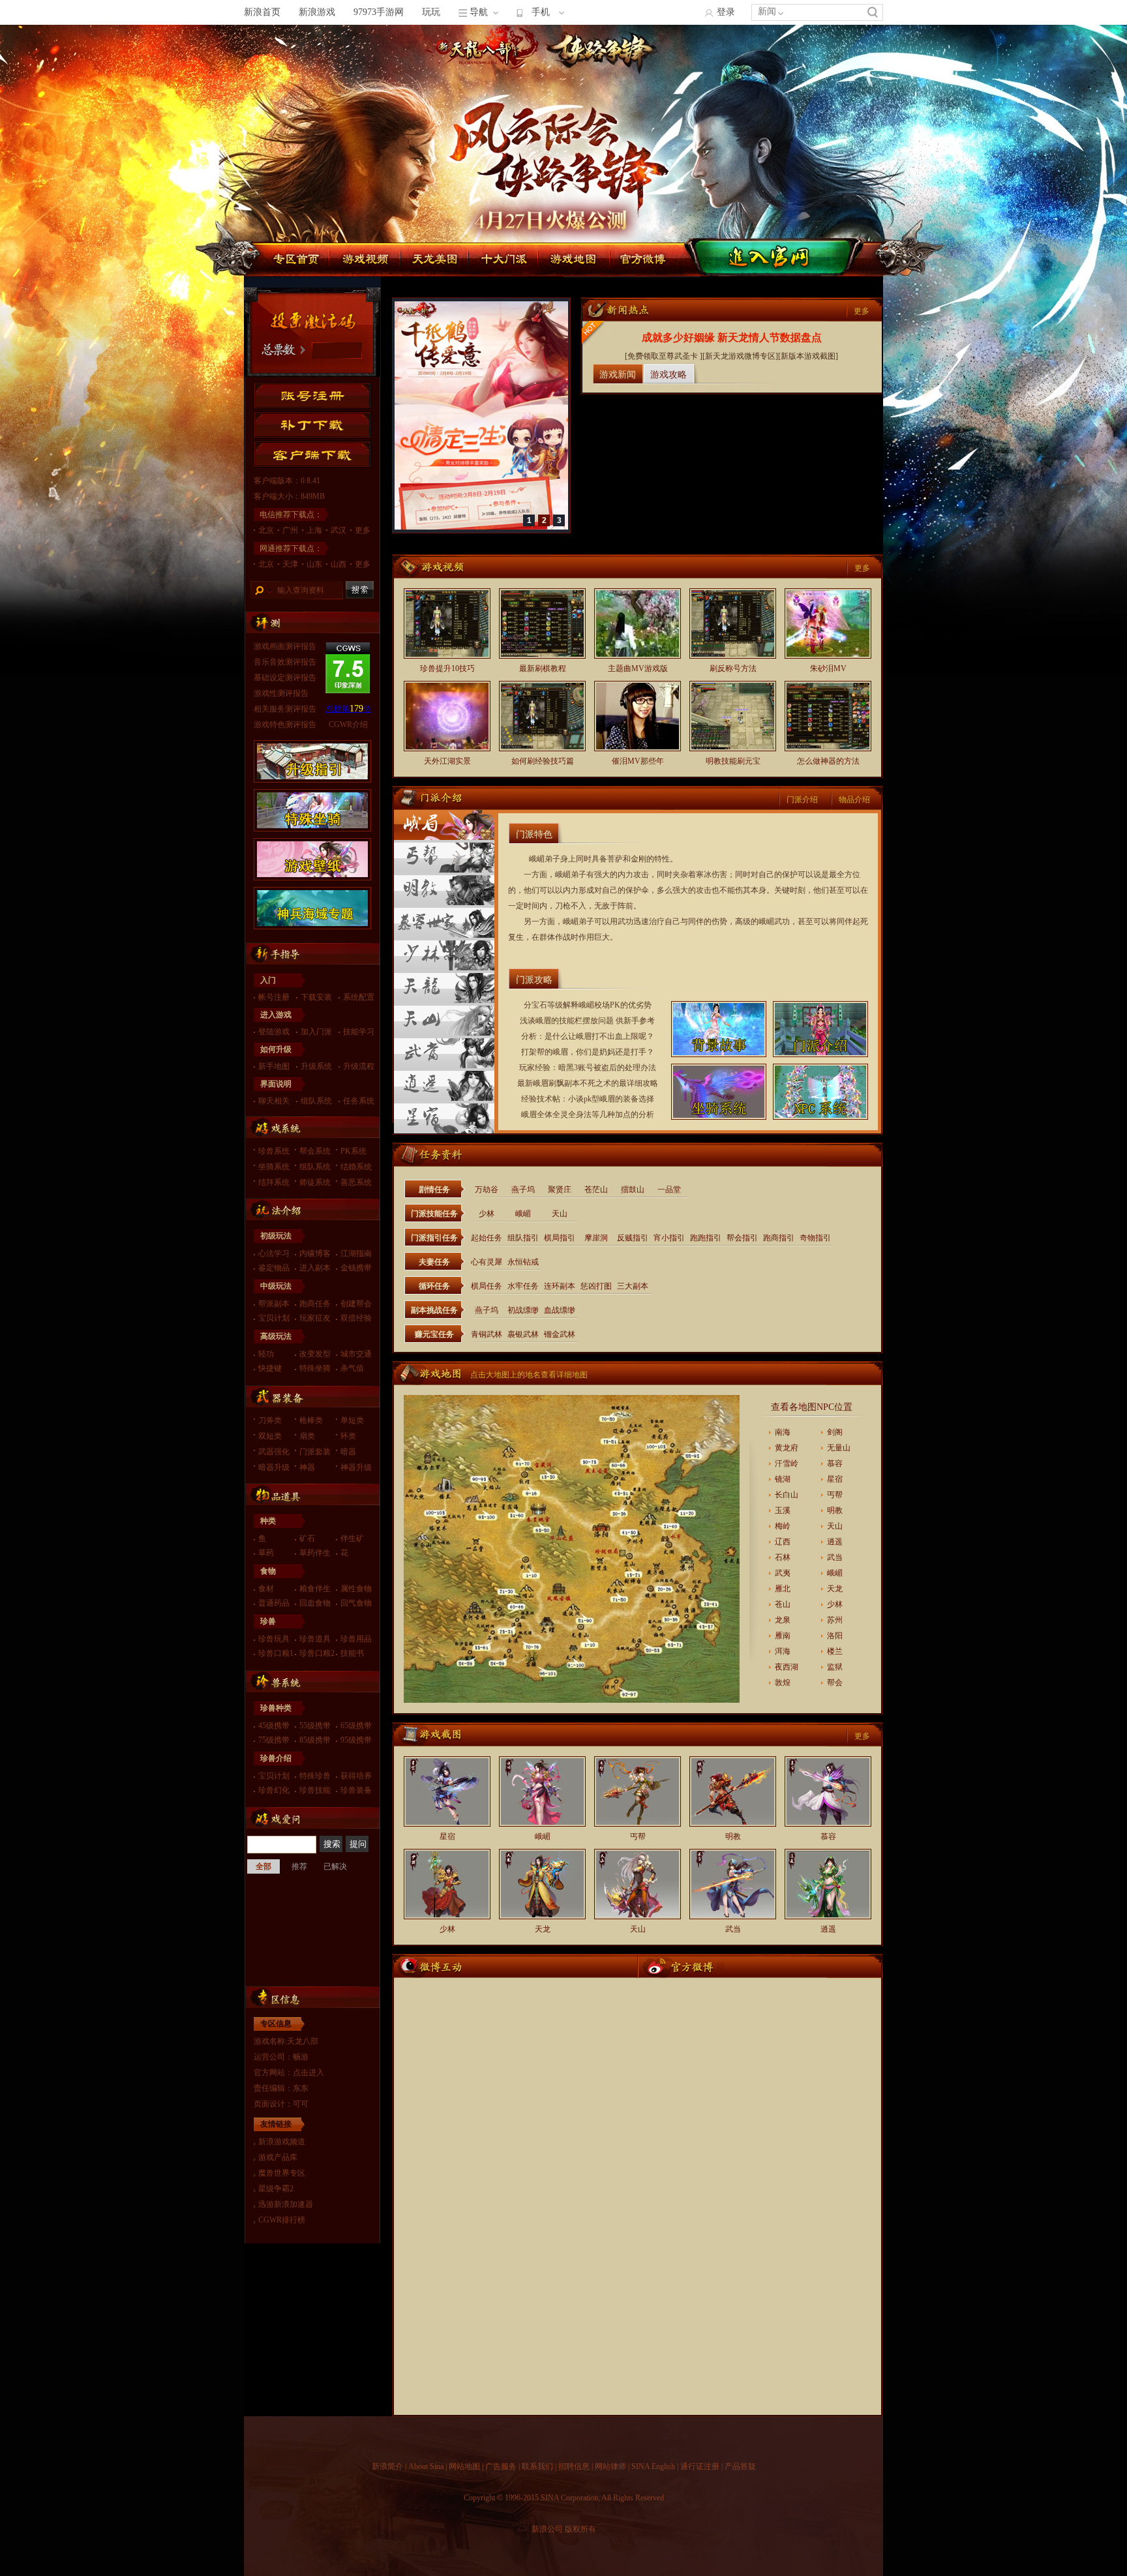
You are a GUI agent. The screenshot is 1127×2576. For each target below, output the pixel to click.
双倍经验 (356, 1318)
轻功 (266, 1354)
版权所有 (580, 2529)
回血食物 (315, 1603)
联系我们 (537, 2466)
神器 (307, 1467)
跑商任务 (315, 1304)
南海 (783, 1432)
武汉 (338, 530)
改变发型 (315, 1354)
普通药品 (274, 1603)
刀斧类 (270, 1420)
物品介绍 (854, 800)
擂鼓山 (633, 1190)
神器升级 (356, 1467)
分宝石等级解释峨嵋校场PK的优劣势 (588, 1005)
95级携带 (356, 1740)
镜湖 (783, 1479)
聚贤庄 (560, 1190)
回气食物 (356, 1603)
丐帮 (835, 1495)
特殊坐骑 (315, 1368)
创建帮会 (356, 1304)
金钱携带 (356, 1268)
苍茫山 (596, 1190)
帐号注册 (274, 997)
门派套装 (315, 1452)
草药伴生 (315, 1553)
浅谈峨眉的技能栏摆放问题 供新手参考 (587, 1021)
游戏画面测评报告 (285, 646)
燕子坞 (523, 1190)
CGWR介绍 (348, 725)
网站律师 (610, 2466)
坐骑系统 (274, 1167)
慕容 (835, 1463)
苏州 (835, 1620)
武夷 (783, 1573)
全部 (263, 1866)
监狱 (835, 1667)
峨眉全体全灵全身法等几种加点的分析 (588, 1115)
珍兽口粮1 (276, 1653)
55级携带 (315, 1726)
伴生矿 (352, 1538)
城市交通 (356, 1354)
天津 (290, 564)
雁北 (783, 1589)
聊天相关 (274, 1101)
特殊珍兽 (315, 1776)
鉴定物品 (274, 1268)
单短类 (352, 1420)
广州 (290, 530)
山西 (338, 564)
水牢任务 (523, 1286)
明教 (835, 1510)
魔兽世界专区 (282, 2173)
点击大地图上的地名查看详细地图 (529, 1375)
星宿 (835, 1479)
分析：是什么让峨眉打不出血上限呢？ (588, 1036)
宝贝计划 (274, 1318)
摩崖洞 (596, 1238)
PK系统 (353, 1151)
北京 (266, 530)
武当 (835, 1557)
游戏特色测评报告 (285, 725)
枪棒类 (311, 1420)
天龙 (835, 1589)
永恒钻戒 (523, 1262)
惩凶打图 (596, 1286)
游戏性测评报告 (281, 693)
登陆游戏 (274, 1032)
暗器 (348, 1452)
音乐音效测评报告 (285, 662)
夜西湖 (787, 1667)
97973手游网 (379, 12)
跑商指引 (779, 1238)
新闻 (767, 11)
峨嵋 (523, 1214)
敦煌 (783, 1683)
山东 (314, 564)
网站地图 (464, 2466)
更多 (363, 530)
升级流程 (359, 1066)
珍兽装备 (356, 1790)
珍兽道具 (315, 1639)
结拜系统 (274, 1182)
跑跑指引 (706, 1238)
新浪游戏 (317, 12)
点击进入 (308, 2073)
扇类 (307, 1436)
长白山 (787, 1495)
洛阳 (835, 1636)
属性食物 (356, 1589)
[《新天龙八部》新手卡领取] (481, 527)
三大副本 (633, 1286)
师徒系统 (315, 1182)
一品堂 (669, 1190)
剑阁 (835, 1432)
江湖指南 (356, 1253)
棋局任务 (487, 1286)
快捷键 (270, 1368)
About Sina (426, 2466)
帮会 (835, 1683)
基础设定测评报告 (285, 678)
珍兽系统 (274, 1151)
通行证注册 (700, 2466)
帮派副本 (274, 1304)
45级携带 (274, 1726)
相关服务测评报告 (285, 709)
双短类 (270, 1436)
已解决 (335, 1866)
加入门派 (316, 1032)
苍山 (783, 1604)
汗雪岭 (787, 1463)
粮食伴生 (315, 1589)
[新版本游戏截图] (808, 356)
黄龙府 (787, 1448)
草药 (266, 1553)
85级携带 (315, 1740)
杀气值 (352, 1368)
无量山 (839, 1448)
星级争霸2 (276, 2189)
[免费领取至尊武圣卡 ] (664, 356)
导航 (479, 12)
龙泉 (783, 1620)
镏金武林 (560, 1334)
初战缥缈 (523, 1310)
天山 (560, 1214)
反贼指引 (633, 1238)
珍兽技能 (315, 1790)
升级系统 (316, 1066)
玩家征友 (315, 1318)
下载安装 (316, 997)
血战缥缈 (560, 1310)
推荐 (299, 1866)
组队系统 (316, 1101)
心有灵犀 (487, 1262)
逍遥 (835, 1542)
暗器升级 (274, 1467)
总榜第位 (349, 709)
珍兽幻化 (274, 1790)
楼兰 (835, 1651)
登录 (726, 12)
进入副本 (315, 1268)
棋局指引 (560, 1238)
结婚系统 (356, 1167)
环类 (348, 1436)
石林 (783, 1557)
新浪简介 (387, 2466)
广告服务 (501, 2466)
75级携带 (274, 1740)
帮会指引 (742, 1238)
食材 (266, 1589)
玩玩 (431, 12)
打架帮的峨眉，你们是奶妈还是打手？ (588, 1052)
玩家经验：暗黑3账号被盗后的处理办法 (588, 1068)
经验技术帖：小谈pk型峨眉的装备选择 (588, 1099)
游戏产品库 (278, 2157)
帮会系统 (315, 1151)
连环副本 (560, 1286)
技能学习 (359, 1032)
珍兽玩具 (274, 1639)
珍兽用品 (356, 1639)
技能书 (352, 1653)
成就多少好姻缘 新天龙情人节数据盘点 (732, 337)
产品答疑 (740, 2466)
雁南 (783, 1636)
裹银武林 (523, 1334)
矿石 (307, 1538)
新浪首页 (262, 12)
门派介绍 (802, 800)
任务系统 (359, 1101)
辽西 (783, 1542)
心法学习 (274, 1253)
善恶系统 (356, 1182)
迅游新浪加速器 (286, 2204)
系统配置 (359, 997)
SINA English (653, 2466)
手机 (541, 12)
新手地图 (274, 1066)
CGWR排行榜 (282, 2220)
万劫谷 (487, 1190)
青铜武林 (487, 1334)
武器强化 (274, 1452)
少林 (487, 1214)
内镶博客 (315, 1253)
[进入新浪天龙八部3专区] (828, 97)
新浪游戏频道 (282, 2142)
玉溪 (783, 1510)
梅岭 (783, 1526)
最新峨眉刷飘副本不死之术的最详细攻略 (588, 1083)
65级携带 (356, 1726)
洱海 (783, 1651)
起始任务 (487, 1238)
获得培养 (356, 1776)
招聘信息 (574, 2466)
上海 (314, 530)
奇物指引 (815, 1238)
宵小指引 (669, 1238)
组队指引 (523, 1238)
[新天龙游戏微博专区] (740, 356)
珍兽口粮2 (317, 1653)
